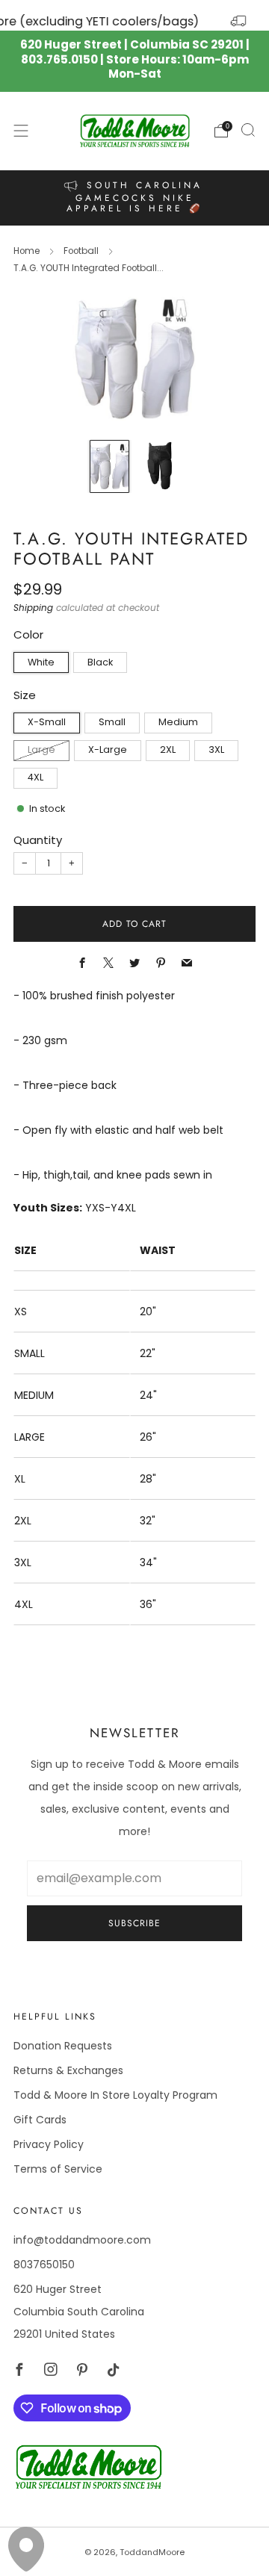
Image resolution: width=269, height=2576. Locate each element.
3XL (216, 749)
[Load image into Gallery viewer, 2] (160, 466)
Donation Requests (63, 2046)
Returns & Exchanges (68, 2070)
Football (81, 251)
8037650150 (44, 2265)
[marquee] (134, 15)
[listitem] (134, 198)
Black (100, 662)
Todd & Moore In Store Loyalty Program (115, 2095)
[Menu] (21, 131)
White (41, 662)
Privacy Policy (49, 2144)
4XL (35, 777)
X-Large (108, 749)
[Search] (248, 130)
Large (41, 749)
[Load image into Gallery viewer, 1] (109, 466)
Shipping (33, 608)
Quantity (38, 840)
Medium (178, 722)
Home (27, 251)
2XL (168, 749)
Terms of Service (58, 2169)
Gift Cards (40, 2120)
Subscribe (134, 1923)
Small (112, 722)
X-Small (47, 722)
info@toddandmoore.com (82, 2240)
